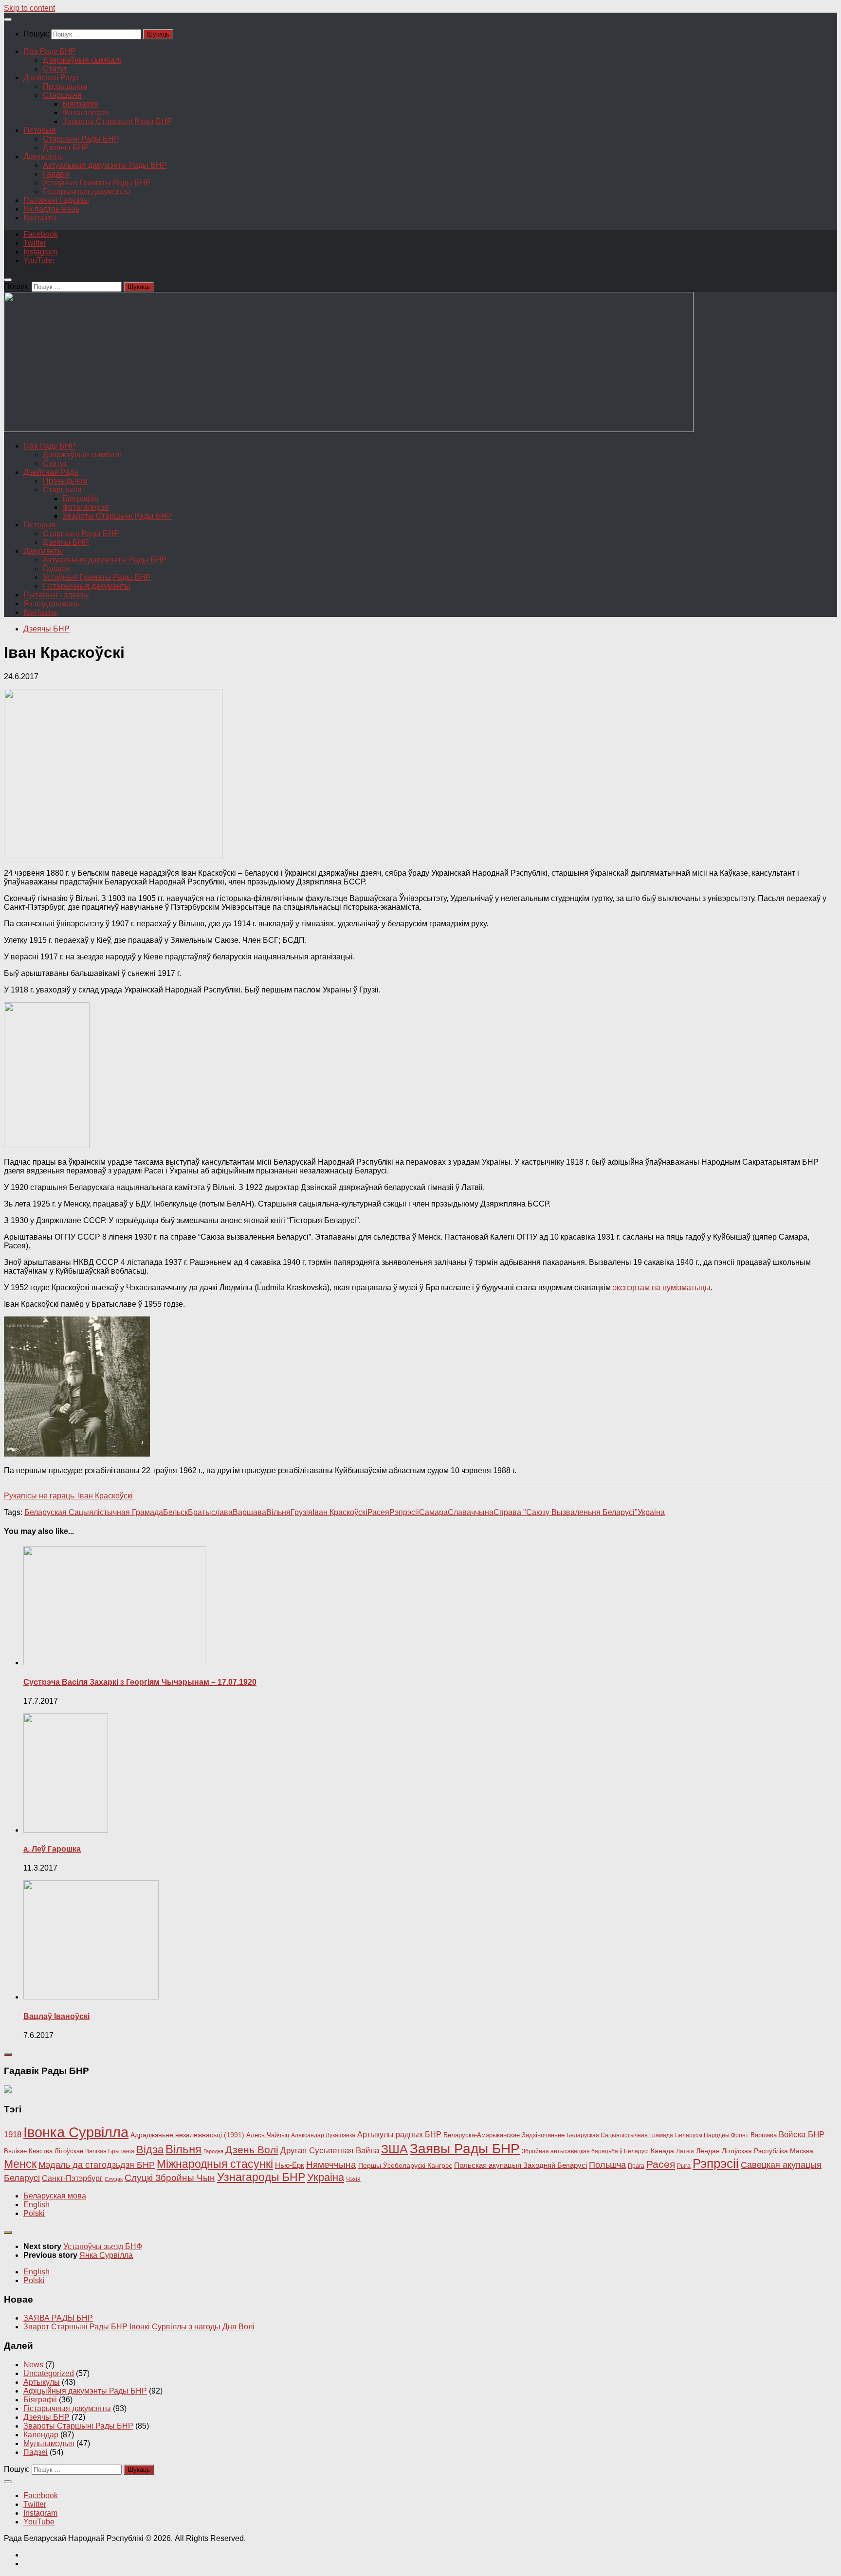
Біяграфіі (40, 2400)
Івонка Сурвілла (76, 2132)
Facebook (41, 234)
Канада (662, 2151)
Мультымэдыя (49, 2443)
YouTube (39, 261)
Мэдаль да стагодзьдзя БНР (97, 2165)
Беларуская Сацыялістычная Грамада (94, 1512)
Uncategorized (49, 2373)
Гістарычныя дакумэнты (87, 191)
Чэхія (353, 2179)
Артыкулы (42, 2382)
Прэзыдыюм (65, 86)
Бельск (175, 1512)
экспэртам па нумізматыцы (662, 1288)
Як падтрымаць (51, 209)
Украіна (651, 1512)
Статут (55, 69)
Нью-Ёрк (290, 2165)
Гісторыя (40, 130)
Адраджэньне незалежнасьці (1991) (187, 2135)
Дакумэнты (43, 156)
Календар (41, 2435)
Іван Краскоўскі (340, 1512)
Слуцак (114, 2179)
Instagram (40, 252)
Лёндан (708, 2151)
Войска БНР (802, 2135)
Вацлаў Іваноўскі (56, 2016)
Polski (34, 2213)
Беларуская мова (55, 2196)
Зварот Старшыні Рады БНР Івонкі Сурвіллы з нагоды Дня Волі (139, 2327)
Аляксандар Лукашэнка (323, 2135)
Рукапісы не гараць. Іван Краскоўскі (68, 1496)
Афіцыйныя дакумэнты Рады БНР (85, 2391)
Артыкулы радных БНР (399, 2134)
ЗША (394, 2149)
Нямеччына (331, 2165)
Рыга (684, 2166)
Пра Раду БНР (50, 51)
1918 (13, 2134)
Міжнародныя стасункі (215, 2164)
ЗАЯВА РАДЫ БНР (58, 2318)
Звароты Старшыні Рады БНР (117, 121)
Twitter (35, 243)
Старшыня (62, 95)
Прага (636, 2166)
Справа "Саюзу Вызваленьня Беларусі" (566, 1512)
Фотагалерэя (86, 113)
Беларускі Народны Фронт (712, 2135)
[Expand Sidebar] (8, 2054)
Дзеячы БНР (66, 148)
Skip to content (29, 8)
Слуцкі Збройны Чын (170, 2178)
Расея (378, 1512)
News (33, 2365)
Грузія (302, 1512)
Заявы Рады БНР (465, 2148)
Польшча (607, 2165)
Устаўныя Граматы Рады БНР (97, 183)
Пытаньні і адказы (56, 200)
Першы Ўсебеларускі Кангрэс (405, 2165)
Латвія (685, 2151)
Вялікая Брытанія (110, 2151)
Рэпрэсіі (404, 1512)
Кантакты (40, 218)
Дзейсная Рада (51, 78)
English (37, 2205)
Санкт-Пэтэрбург (72, 2178)
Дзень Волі (252, 2150)
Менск (20, 2164)
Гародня (213, 2151)
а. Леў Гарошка (52, 1849)
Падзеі (36, 2452)
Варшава (249, 1512)
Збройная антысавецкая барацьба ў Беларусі (585, 2151)
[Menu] (8, 19)
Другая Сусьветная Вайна (330, 2151)
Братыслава (210, 1512)
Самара (433, 1512)
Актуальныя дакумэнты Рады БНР (105, 165)
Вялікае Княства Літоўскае (44, 2151)
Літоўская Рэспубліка (755, 2151)
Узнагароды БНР (261, 2177)
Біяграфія (80, 104)
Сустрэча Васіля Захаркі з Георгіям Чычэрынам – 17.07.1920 (140, 1682)
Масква (802, 2151)
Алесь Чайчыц (268, 2135)
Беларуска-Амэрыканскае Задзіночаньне (504, 2135)
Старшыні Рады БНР (81, 139)
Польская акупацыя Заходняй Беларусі (521, 2165)
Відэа (150, 2150)
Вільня (278, 1512)
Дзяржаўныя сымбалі (82, 60)
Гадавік (56, 174)
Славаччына (471, 1512)
